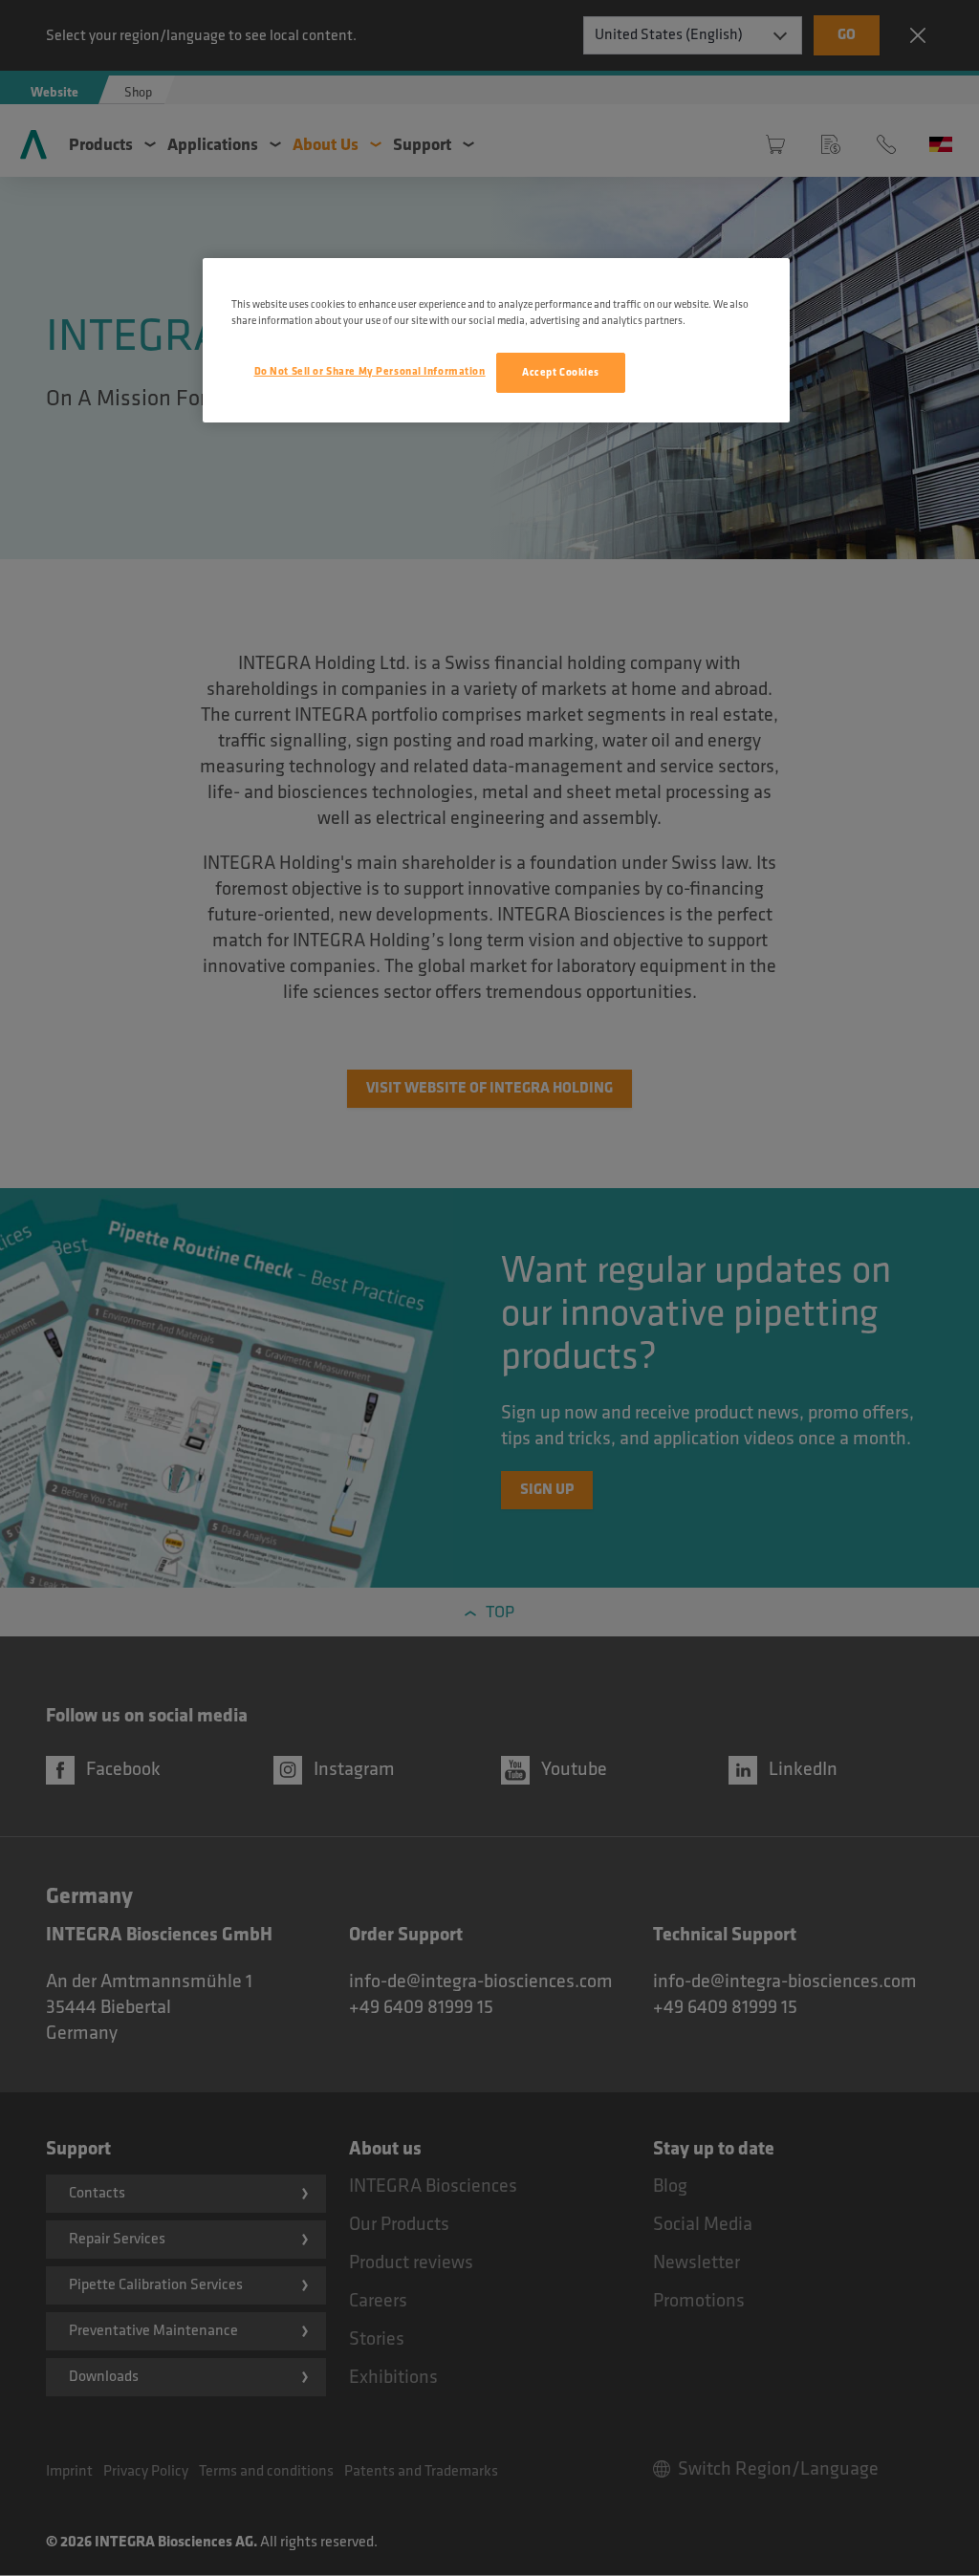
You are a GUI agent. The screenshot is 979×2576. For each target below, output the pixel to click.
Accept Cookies (561, 372)
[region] (496, 340)
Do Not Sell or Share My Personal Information (370, 371)
